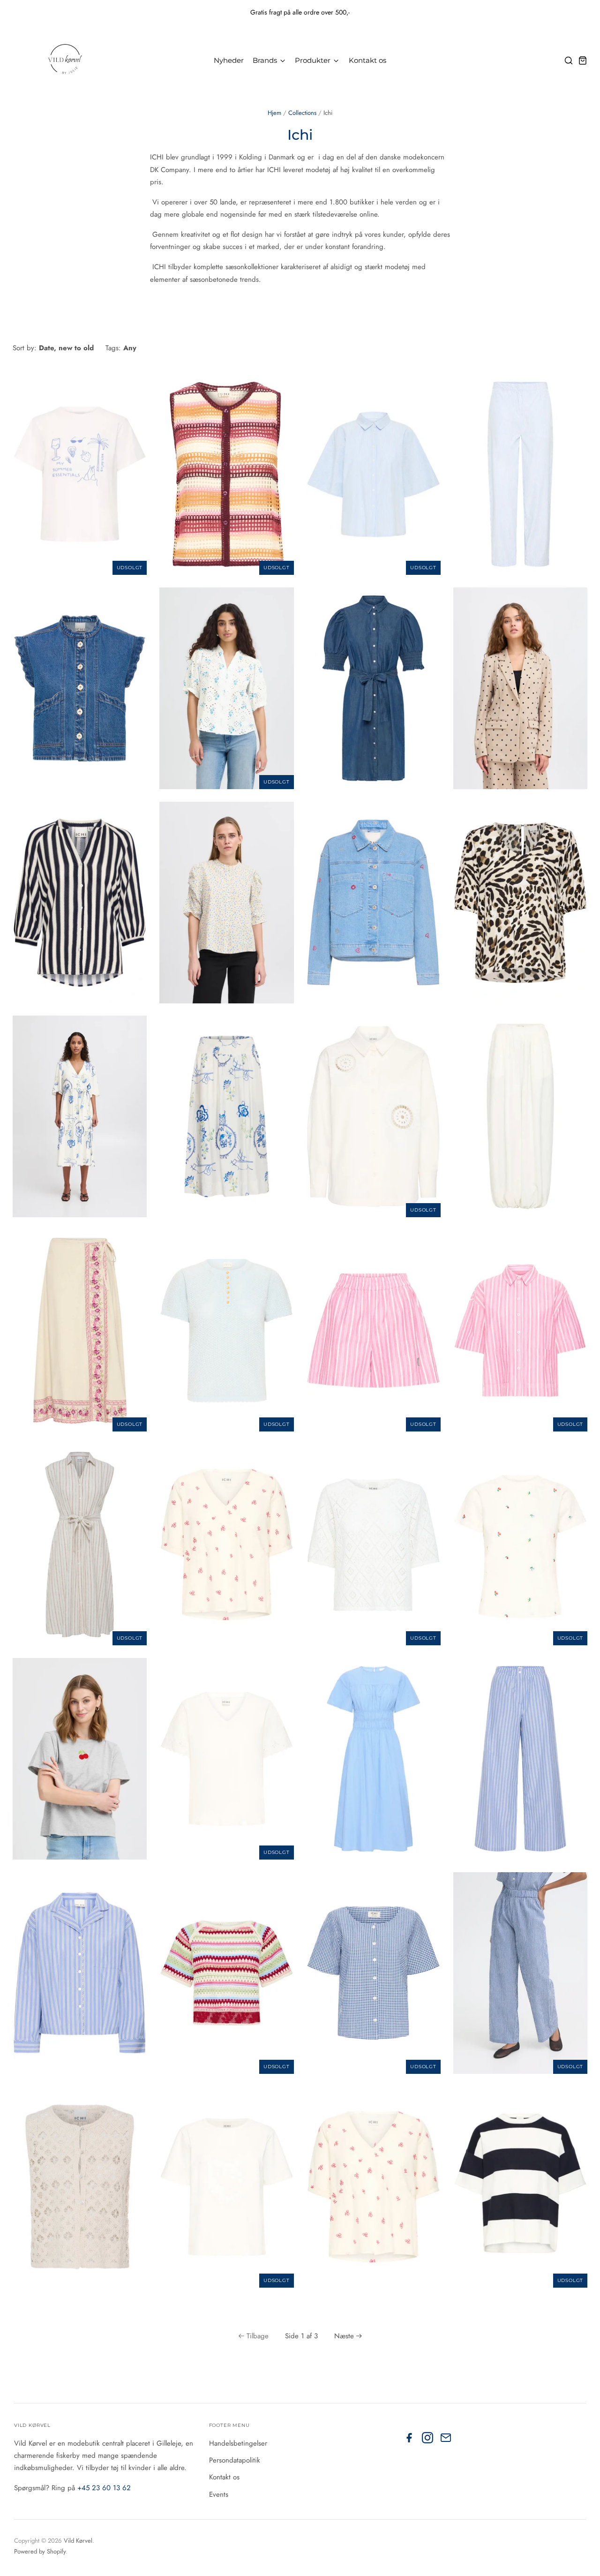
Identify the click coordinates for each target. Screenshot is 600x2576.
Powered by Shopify (40, 2551)
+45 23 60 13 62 (104, 2488)
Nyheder (229, 60)
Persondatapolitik (235, 2460)
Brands (266, 60)
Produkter (314, 60)
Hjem (274, 113)
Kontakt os (367, 60)
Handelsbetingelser (238, 2443)
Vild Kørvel (78, 2541)
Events (219, 2494)
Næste (344, 2336)
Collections (302, 113)
